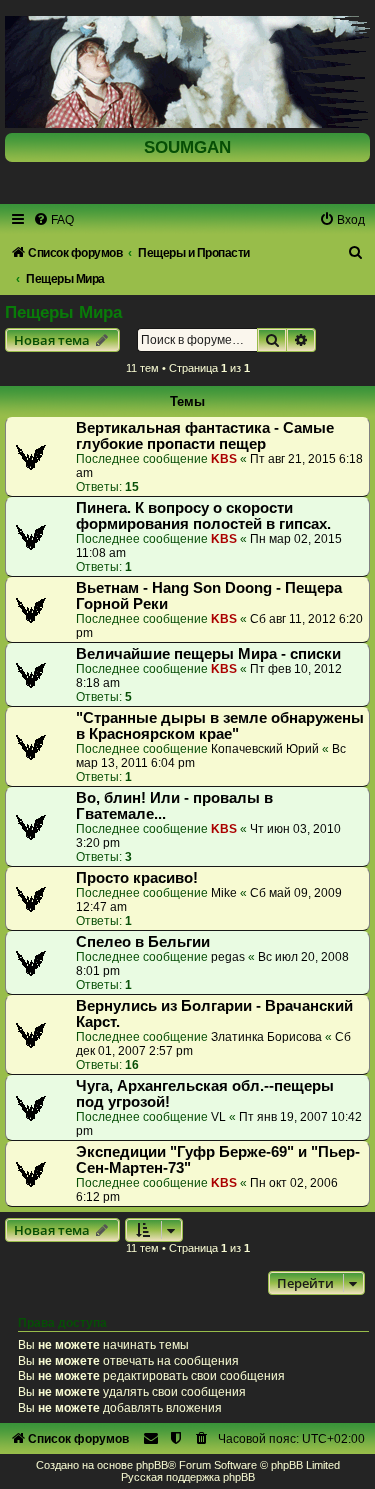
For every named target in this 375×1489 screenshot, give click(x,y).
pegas (228, 957)
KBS (224, 459)
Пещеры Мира (63, 312)
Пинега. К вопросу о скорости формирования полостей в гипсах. (203, 516)
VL (218, 1117)
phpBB (152, 1465)
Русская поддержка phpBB (188, 1477)
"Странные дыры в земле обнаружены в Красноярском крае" (220, 726)
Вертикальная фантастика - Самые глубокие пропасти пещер (205, 436)
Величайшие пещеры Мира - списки (208, 654)
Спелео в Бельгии (143, 942)
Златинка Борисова (266, 1037)
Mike (224, 893)
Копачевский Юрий (265, 749)
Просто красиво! (137, 878)
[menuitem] (53, 220)
